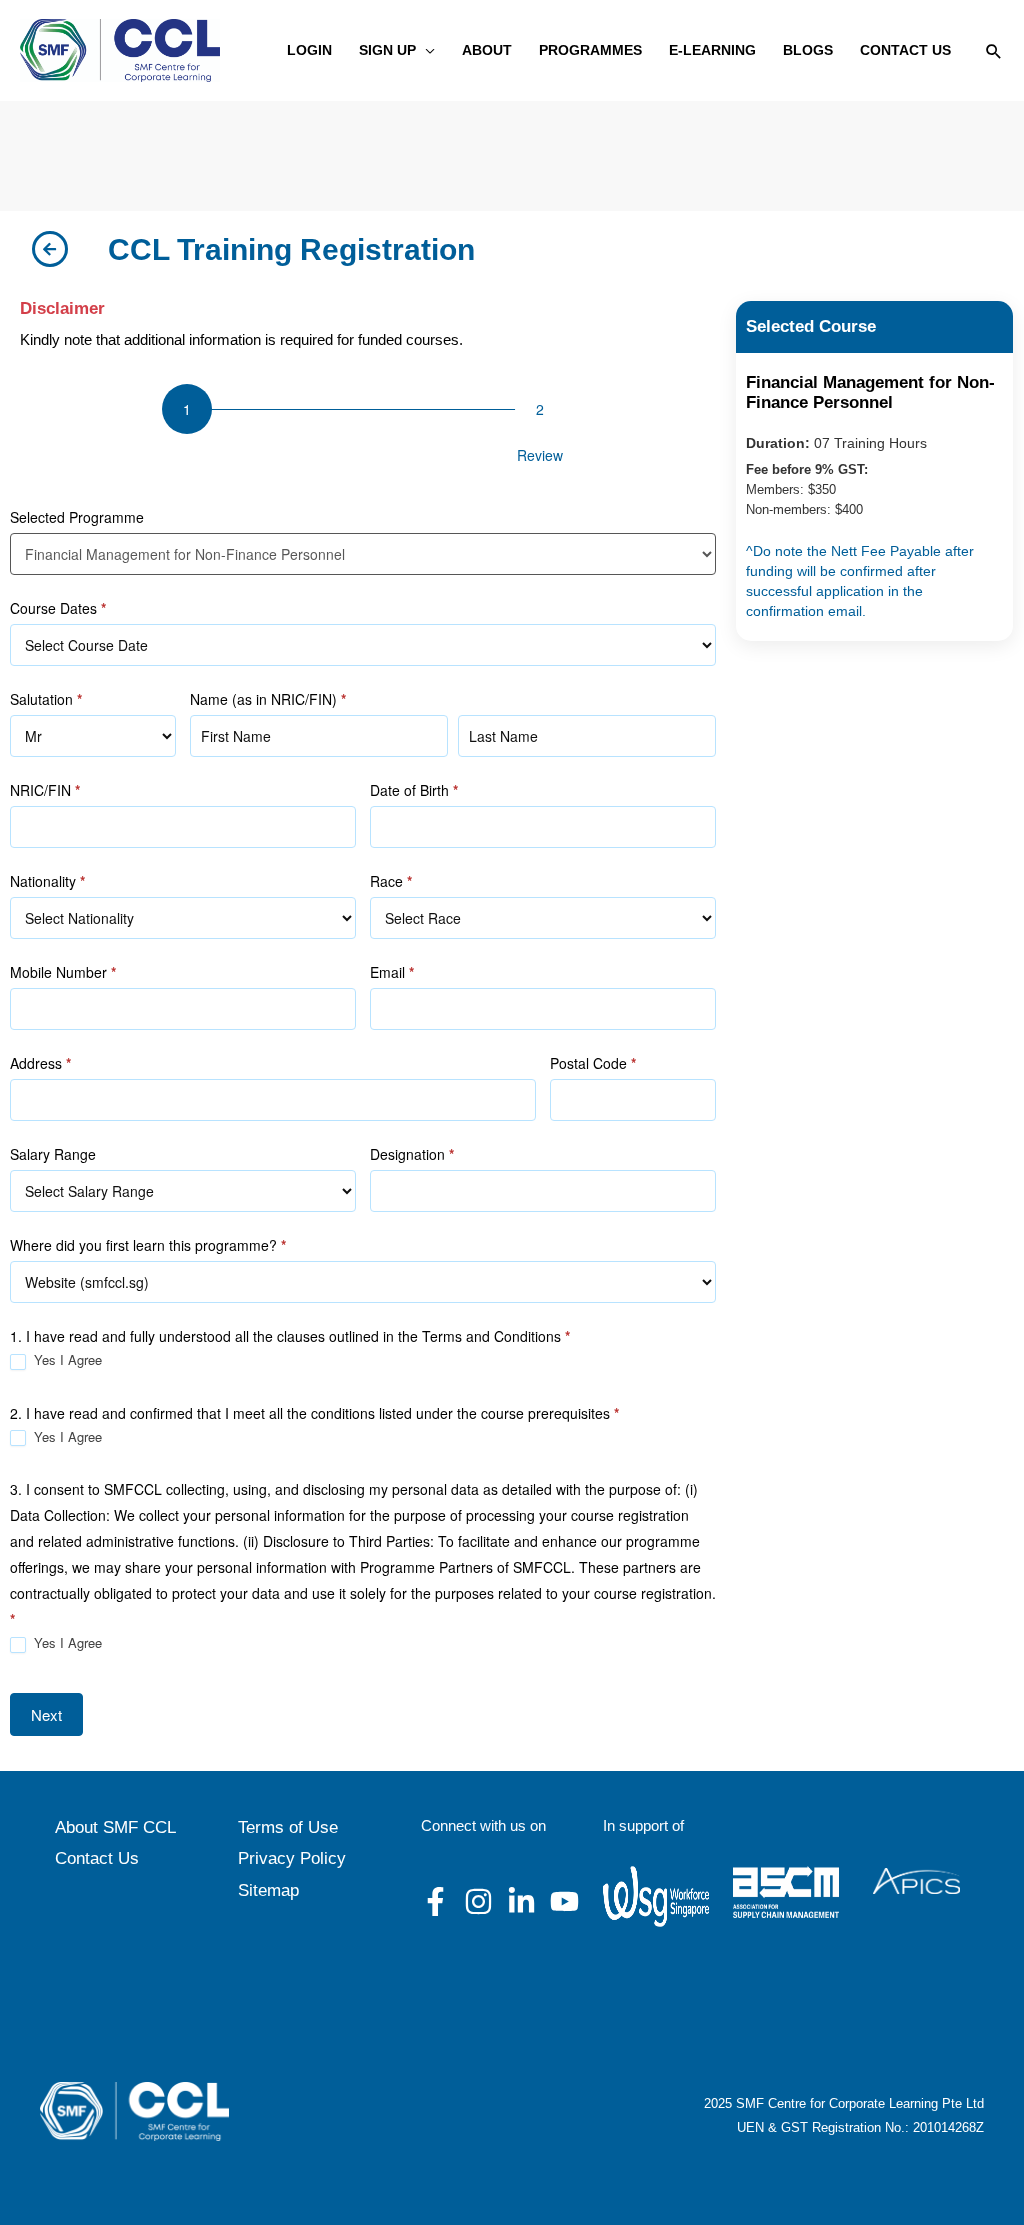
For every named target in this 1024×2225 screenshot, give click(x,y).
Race (391, 881)
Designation (412, 1154)
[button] (425, 50)
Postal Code (593, 1063)
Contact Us (97, 1858)
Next (46, 1714)
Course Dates (58, 608)
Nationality (47, 881)
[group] (363, 429)
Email (392, 972)
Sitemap (268, 1890)
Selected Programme (77, 517)
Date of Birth (414, 790)
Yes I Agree (66, 1360)
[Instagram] (478, 1901)
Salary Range (53, 1154)
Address (40, 1063)
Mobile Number (63, 972)
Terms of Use (288, 1827)
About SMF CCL (115, 1827)
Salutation (46, 699)
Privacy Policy (292, 1858)
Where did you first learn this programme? (148, 1245)
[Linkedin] (521, 1901)
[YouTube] (564, 1901)
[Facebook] (435, 1901)
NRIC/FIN (45, 790)
